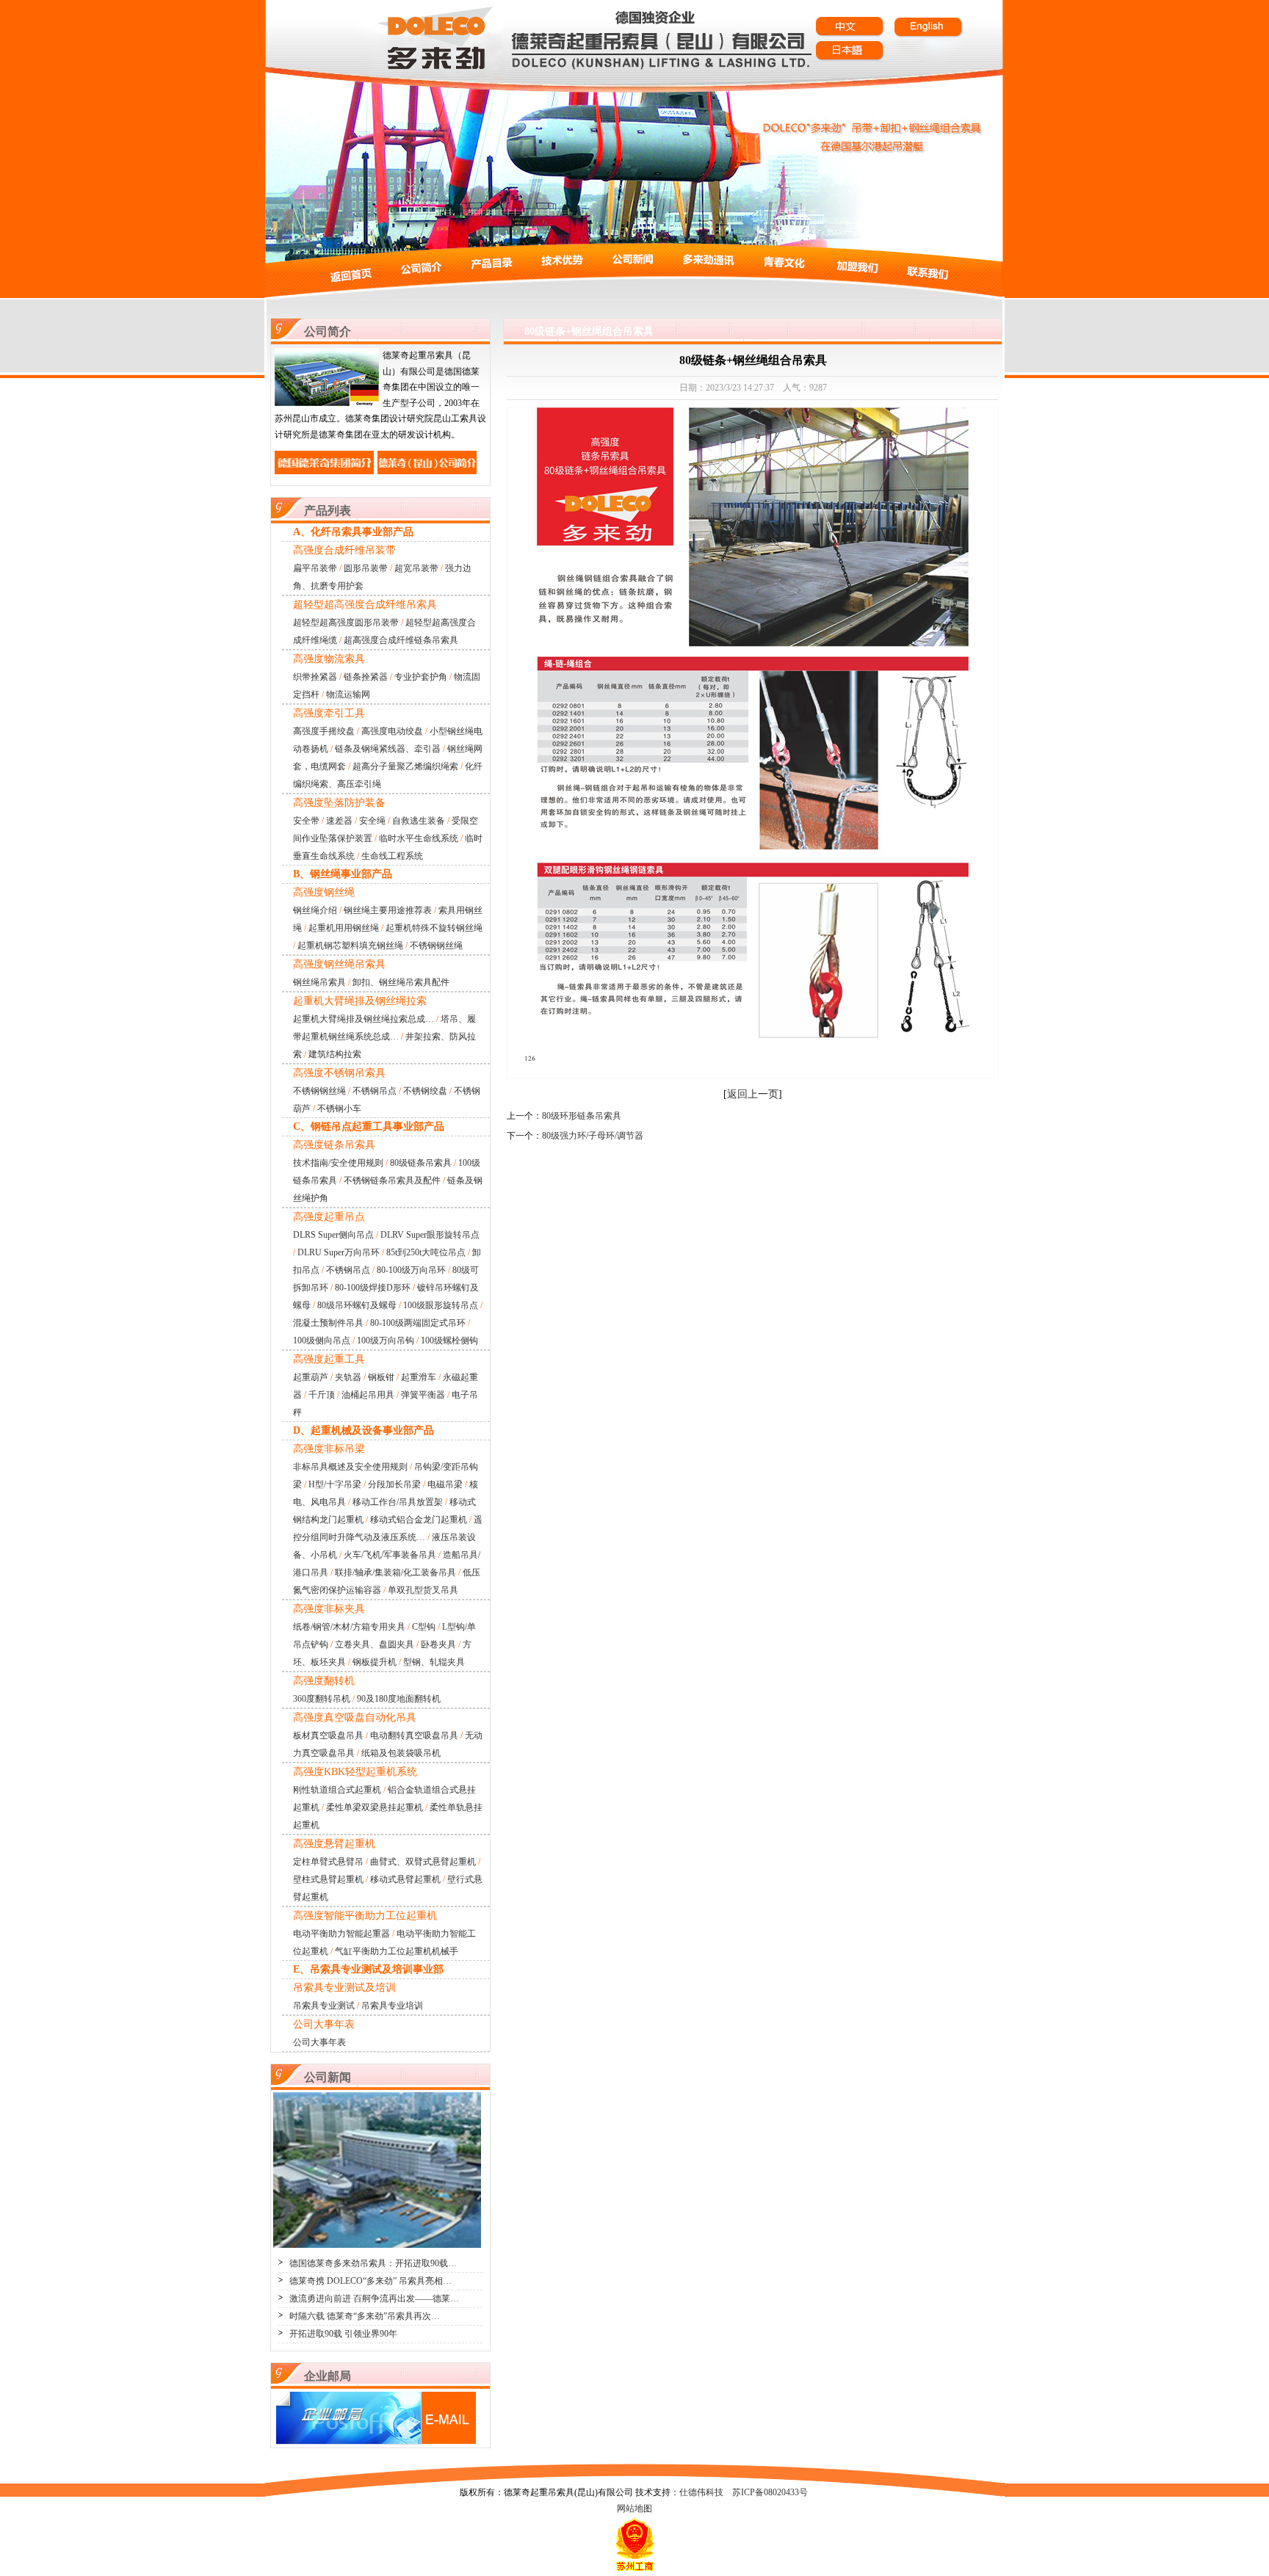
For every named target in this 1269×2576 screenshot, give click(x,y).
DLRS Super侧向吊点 (333, 1235)
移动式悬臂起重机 (405, 1879)
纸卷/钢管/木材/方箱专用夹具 (349, 1627)
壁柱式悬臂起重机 (328, 1879)
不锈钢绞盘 (425, 1091)
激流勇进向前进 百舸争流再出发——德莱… (374, 2299)
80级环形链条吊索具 (582, 1116)
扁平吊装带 (315, 568)
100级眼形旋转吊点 (441, 1305)
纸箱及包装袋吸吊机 (401, 1753)
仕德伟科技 (701, 2492)
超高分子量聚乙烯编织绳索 (405, 766)
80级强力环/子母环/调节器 (593, 1136)
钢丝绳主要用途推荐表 (388, 910)
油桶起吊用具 (368, 1395)
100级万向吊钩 (386, 1340)
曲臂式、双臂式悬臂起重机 (423, 1862)
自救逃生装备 (419, 821)
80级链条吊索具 (421, 1163)
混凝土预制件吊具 (328, 1323)
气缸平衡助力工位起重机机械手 (397, 1951)
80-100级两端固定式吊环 (418, 1323)
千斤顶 (322, 1395)
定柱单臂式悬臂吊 (328, 1862)
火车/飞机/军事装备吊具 (390, 1555)
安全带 (306, 821)
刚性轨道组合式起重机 (337, 1790)
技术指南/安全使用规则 (338, 1163)
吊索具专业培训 (392, 2006)
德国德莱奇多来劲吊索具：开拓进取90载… (373, 2263)
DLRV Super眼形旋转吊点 (430, 1235)
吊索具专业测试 (324, 2006)
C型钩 (424, 1627)
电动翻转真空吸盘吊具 (414, 1735)
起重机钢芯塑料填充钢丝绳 (350, 946)
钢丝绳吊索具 (319, 982)
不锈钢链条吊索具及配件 (392, 1180)
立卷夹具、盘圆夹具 (375, 1644)
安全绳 (372, 821)
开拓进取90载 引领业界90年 (343, 2334)
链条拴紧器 (366, 677)
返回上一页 (753, 1094)
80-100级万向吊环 (411, 1270)
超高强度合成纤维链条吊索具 (401, 640)
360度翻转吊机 (322, 1699)
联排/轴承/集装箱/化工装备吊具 (395, 1572)
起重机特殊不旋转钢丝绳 (434, 928)
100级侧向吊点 (322, 1340)
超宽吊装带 (416, 568)
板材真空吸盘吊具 (328, 1735)
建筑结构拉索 (335, 1054)
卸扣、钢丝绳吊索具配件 (401, 982)
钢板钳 (381, 1377)
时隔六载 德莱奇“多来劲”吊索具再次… (365, 2316)
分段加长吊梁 (394, 1484)
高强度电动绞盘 (392, 731)
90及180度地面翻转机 (399, 1699)
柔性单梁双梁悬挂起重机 (375, 1807)
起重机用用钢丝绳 (344, 928)
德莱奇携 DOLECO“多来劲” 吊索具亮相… (370, 2281)
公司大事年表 (319, 2042)
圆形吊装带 (366, 568)
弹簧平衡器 (423, 1395)
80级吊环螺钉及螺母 (357, 1305)
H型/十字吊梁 (335, 1484)
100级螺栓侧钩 (449, 1340)
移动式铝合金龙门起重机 (419, 1520)
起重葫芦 (311, 1377)
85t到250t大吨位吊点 (426, 1252)
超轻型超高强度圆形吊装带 (346, 623)
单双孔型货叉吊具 (423, 1590)
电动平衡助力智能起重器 (341, 1934)
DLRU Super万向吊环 (339, 1252)
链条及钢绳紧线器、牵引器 (388, 749)
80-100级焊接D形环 (373, 1288)
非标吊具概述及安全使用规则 (350, 1467)
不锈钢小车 (339, 1109)
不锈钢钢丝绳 (436, 946)
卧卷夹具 (438, 1644)
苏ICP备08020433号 (770, 2492)
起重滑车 (419, 1377)
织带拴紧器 (315, 677)
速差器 (339, 821)
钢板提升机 (375, 1662)
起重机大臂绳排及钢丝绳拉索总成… (364, 1019)
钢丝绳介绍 (315, 910)
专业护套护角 (421, 677)
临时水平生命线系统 (419, 838)
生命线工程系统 (392, 856)
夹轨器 (348, 1377)
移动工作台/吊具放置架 (398, 1502)
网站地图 (634, 2508)
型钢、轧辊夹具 (434, 1662)
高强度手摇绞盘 (324, 731)
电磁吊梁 (445, 1484)
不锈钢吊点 (375, 1091)
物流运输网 (348, 694)
